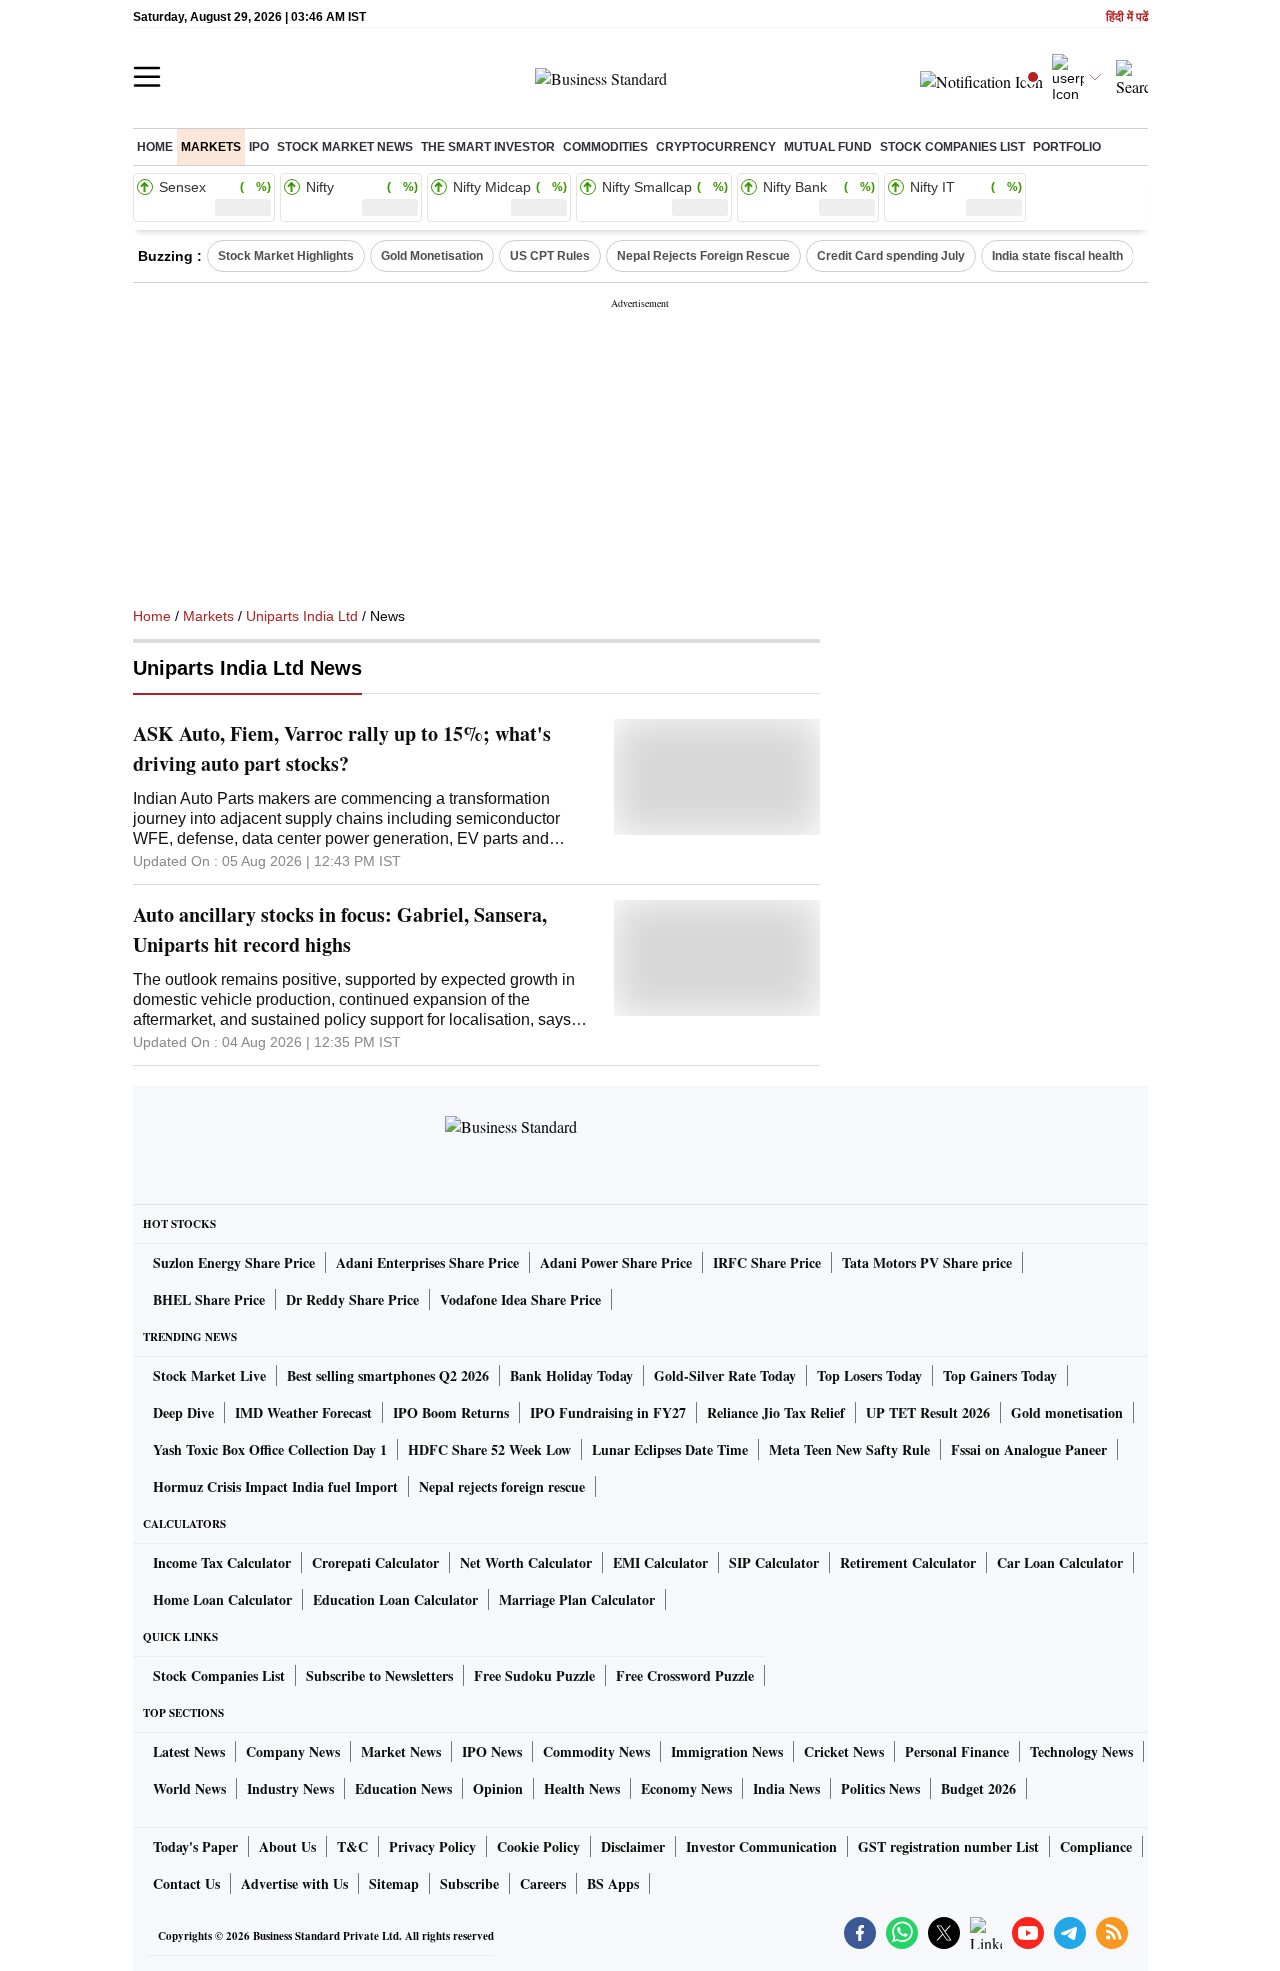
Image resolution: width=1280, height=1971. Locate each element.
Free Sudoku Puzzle (534, 1675)
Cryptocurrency (716, 147)
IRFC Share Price (767, 1262)
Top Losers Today (869, 1375)
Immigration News (727, 1751)
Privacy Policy (432, 1846)
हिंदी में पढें (1127, 17)
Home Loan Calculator (222, 1599)
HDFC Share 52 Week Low (489, 1449)
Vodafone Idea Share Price (520, 1299)
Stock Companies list (952, 147)
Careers (543, 1883)
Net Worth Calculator (526, 1562)
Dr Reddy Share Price (352, 1299)
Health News (582, 1788)
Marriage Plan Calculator (577, 1599)
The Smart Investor (488, 147)
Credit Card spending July (891, 256)
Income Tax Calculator (222, 1562)
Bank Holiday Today (571, 1375)
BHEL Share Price (209, 1299)
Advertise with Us (294, 1883)
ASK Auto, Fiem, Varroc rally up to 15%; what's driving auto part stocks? (342, 748)
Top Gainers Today (1000, 1375)
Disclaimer (633, 1846)
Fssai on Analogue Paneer (1029, 1449)
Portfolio (1067, 147)
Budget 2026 (978, 1788)
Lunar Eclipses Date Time (670, 1449)
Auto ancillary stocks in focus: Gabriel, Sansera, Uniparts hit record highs (340, 929)
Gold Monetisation (432, 256)
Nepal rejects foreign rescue (502, 1486)
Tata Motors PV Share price (927, 1262)
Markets (211, 147)
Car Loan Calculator (1060, 1562)
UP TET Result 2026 (928, 1412)
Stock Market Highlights (286, 256)
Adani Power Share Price (616, 1262)
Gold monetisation (1067, 1412)
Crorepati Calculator (375, 1562)
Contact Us (186, 1883)
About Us (287, 1846)
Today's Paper (195, 1846)
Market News (401, 1751)
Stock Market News (345, 147)
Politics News (880, 1788)
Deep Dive (183, 1412)
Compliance (1096, 1846)
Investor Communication (761, 1846)
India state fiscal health (1057, 256)
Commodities (605, 147)
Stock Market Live (209, 1375)
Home (155, 147)
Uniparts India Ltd (302, 616)
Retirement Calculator (908, 1562)
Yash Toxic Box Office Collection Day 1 (270, 1449)
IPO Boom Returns (451, 1412)
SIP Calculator (774, 1562)
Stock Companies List (219, 1675)
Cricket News (844, 1751)
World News (189, 1788)
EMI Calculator (660, 1562)
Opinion (498, 1788)
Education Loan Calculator (395, 1599)
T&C (352, 1846)
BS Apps (613, 1883)
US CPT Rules (550, 256)
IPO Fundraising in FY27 (608, 1412)
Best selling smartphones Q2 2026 (388, 1375)
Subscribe (469, 1883)
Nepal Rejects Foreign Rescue (703, 256)
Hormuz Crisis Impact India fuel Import (275, 1486)
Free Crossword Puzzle (685, 1675)
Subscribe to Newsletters (379, 1675)
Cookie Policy (538, 1846)
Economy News (686, 1788)
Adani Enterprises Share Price (427, 1262)
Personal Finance (957, 1751)
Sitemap (394, 1883)
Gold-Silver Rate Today (725, 1375)
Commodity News (596, 1751)
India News (786, 1788)
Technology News (1081, 1751)
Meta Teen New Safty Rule (849, 1449)
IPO (259, 147)
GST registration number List (948, 1846)
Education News (403, 1788)
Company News (293, 1751)
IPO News (492, 1751)
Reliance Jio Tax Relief (776, 1412)
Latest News (189, 1751)
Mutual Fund (828, 147)
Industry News (290, 1788)
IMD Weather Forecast (303, 1412)
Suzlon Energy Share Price (234, 1262)
